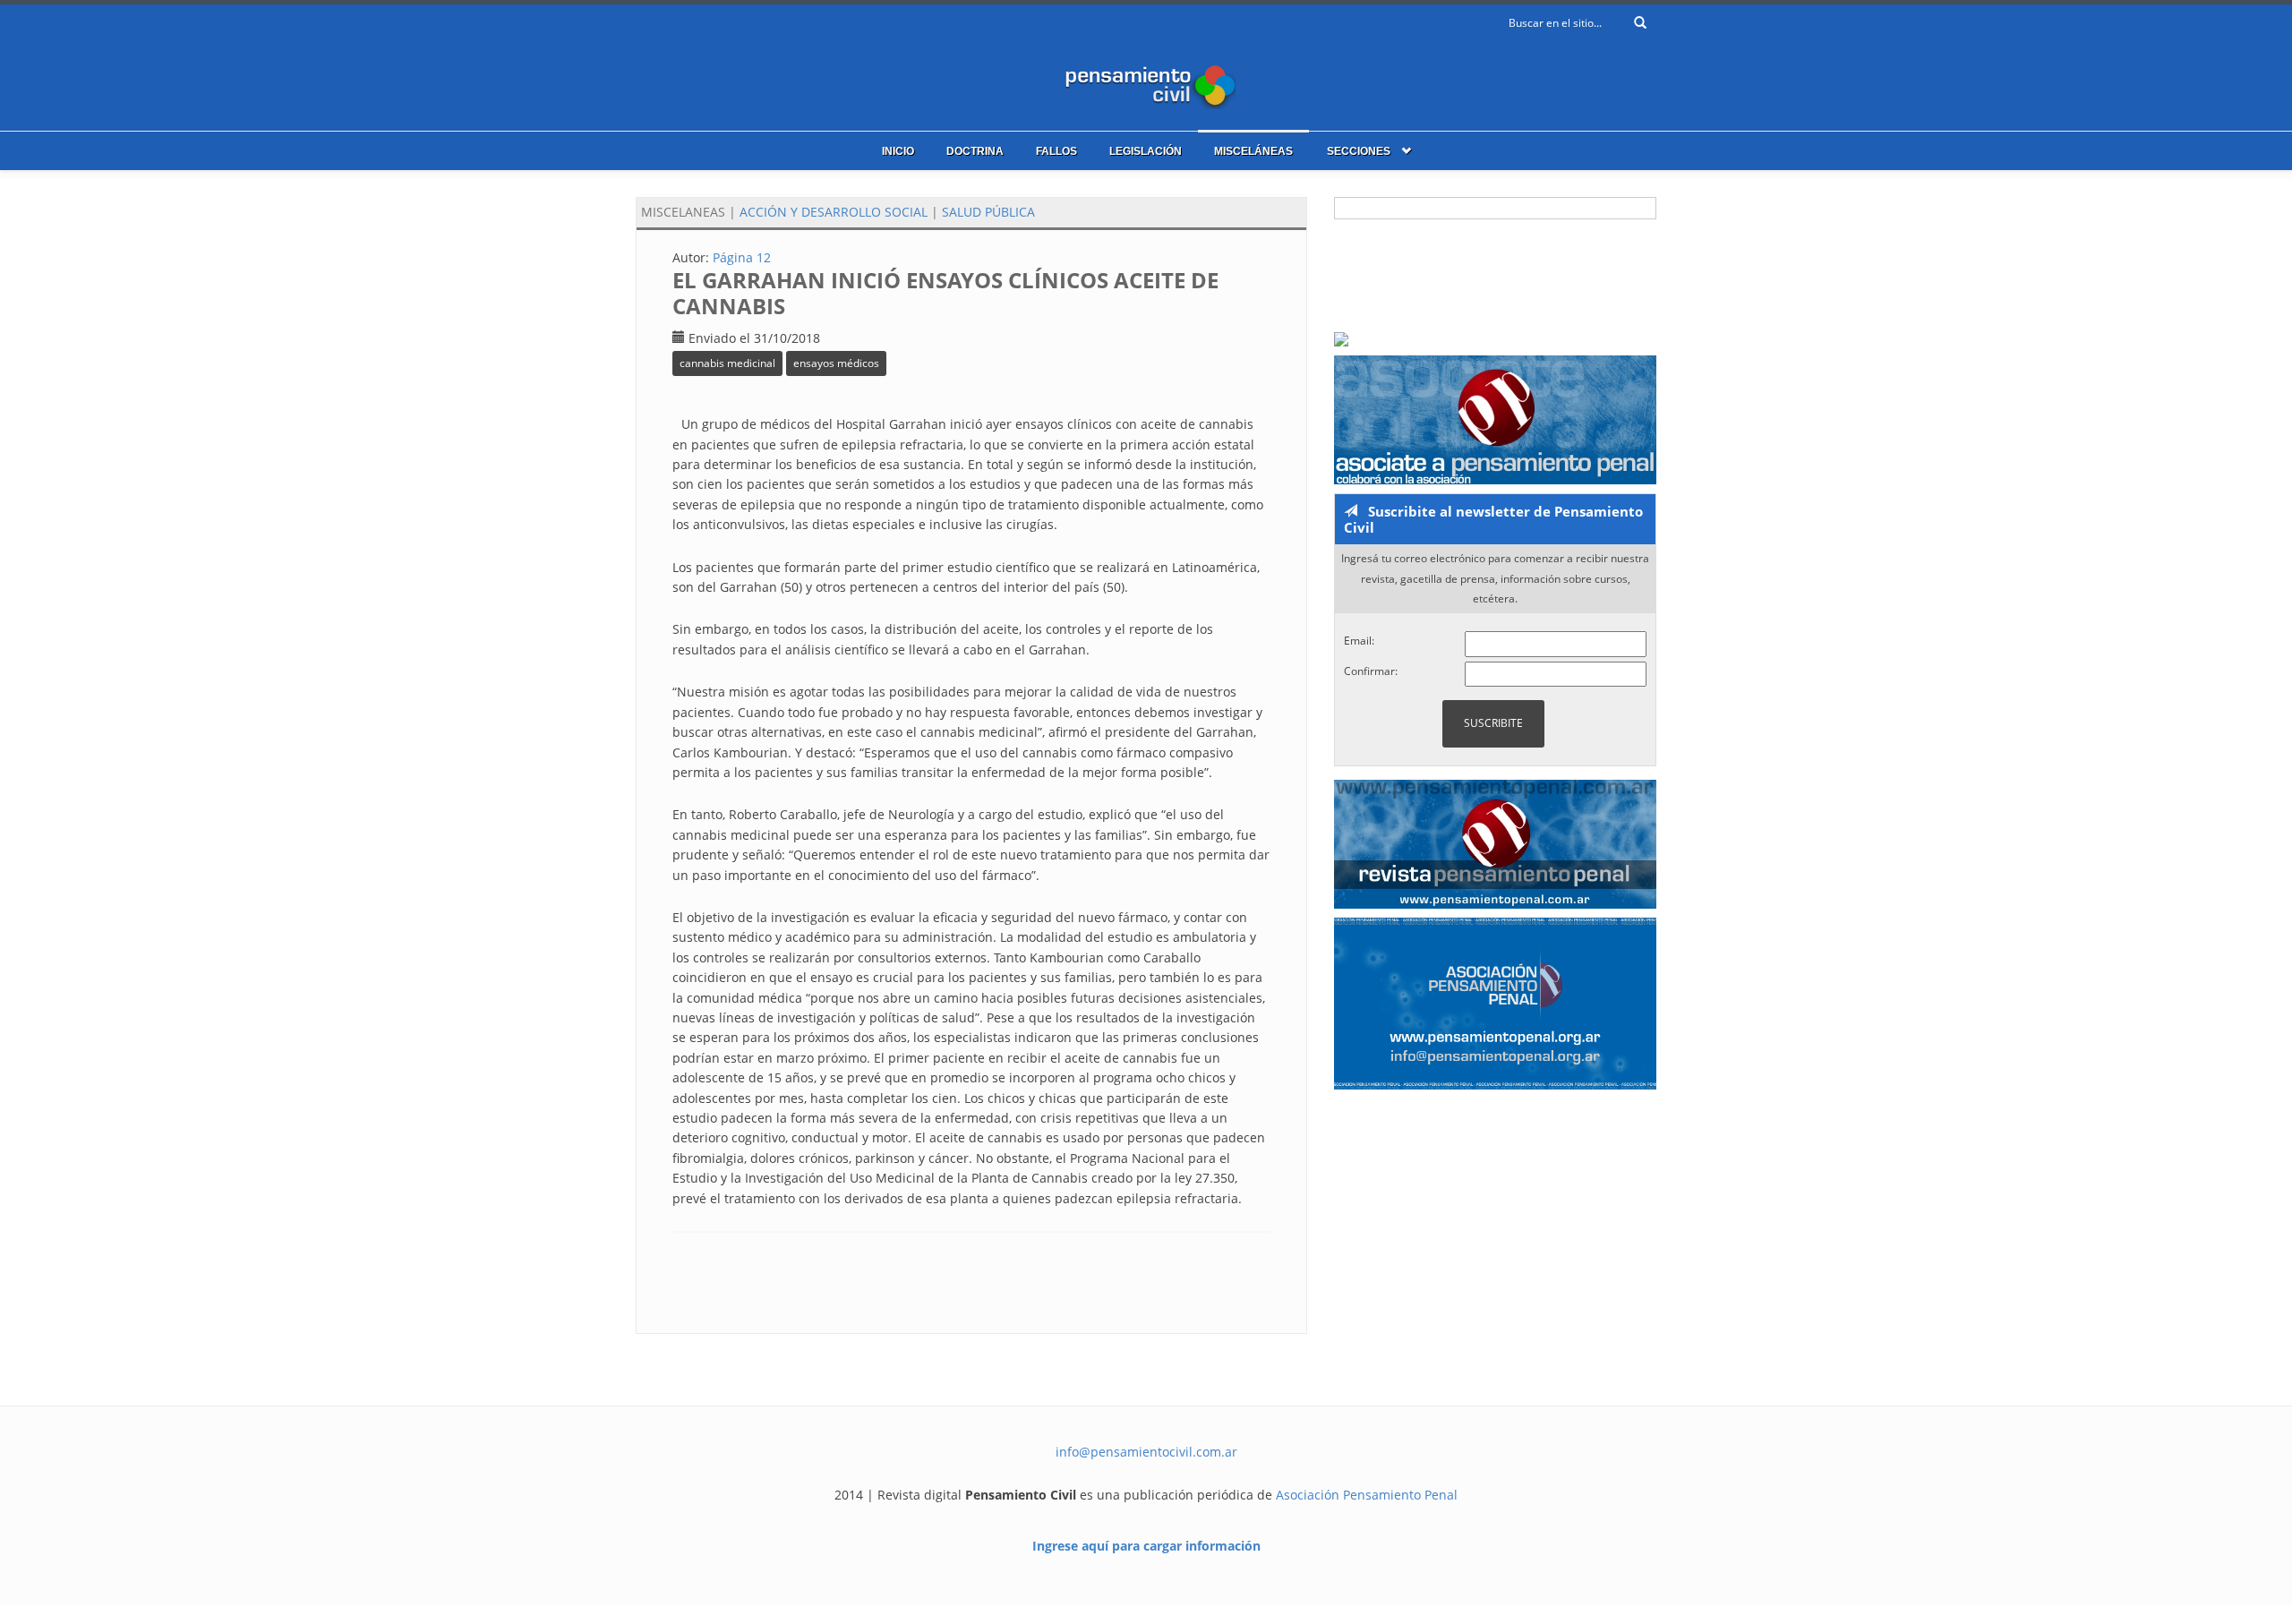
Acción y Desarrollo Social (834, 212)
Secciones (1359, 151)
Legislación (1146, 151)
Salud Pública (988, 212)
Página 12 (742, 257)
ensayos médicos (836, 363)
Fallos (1056, 151)
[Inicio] (1146, 83)
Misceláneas (1253, 151)
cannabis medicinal (727, 363)
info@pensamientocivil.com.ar (1146, 1452)
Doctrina (975, 151)
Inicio (898, 151)
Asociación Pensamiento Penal (1367, 1495)
